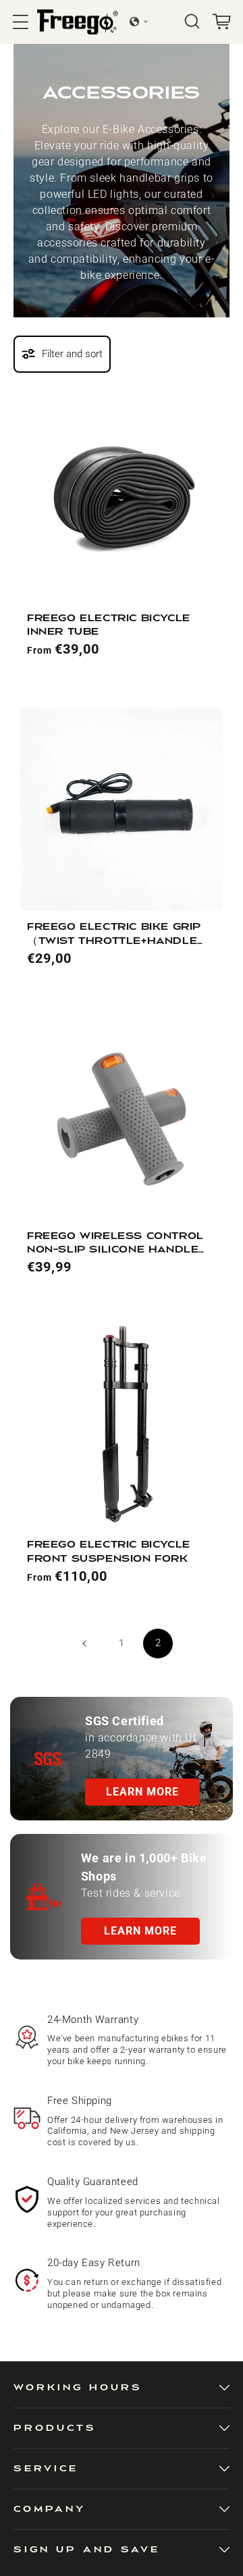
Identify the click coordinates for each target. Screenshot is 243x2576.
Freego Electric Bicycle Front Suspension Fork (109, 1551)
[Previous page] (85, 1644)
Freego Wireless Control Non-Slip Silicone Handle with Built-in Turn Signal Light (115, 1244)
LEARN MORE (142, 1792)
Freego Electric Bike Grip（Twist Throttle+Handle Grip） (114, 935)
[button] (21, 22)
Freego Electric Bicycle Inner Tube (109, 625)
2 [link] (158, 1643)
